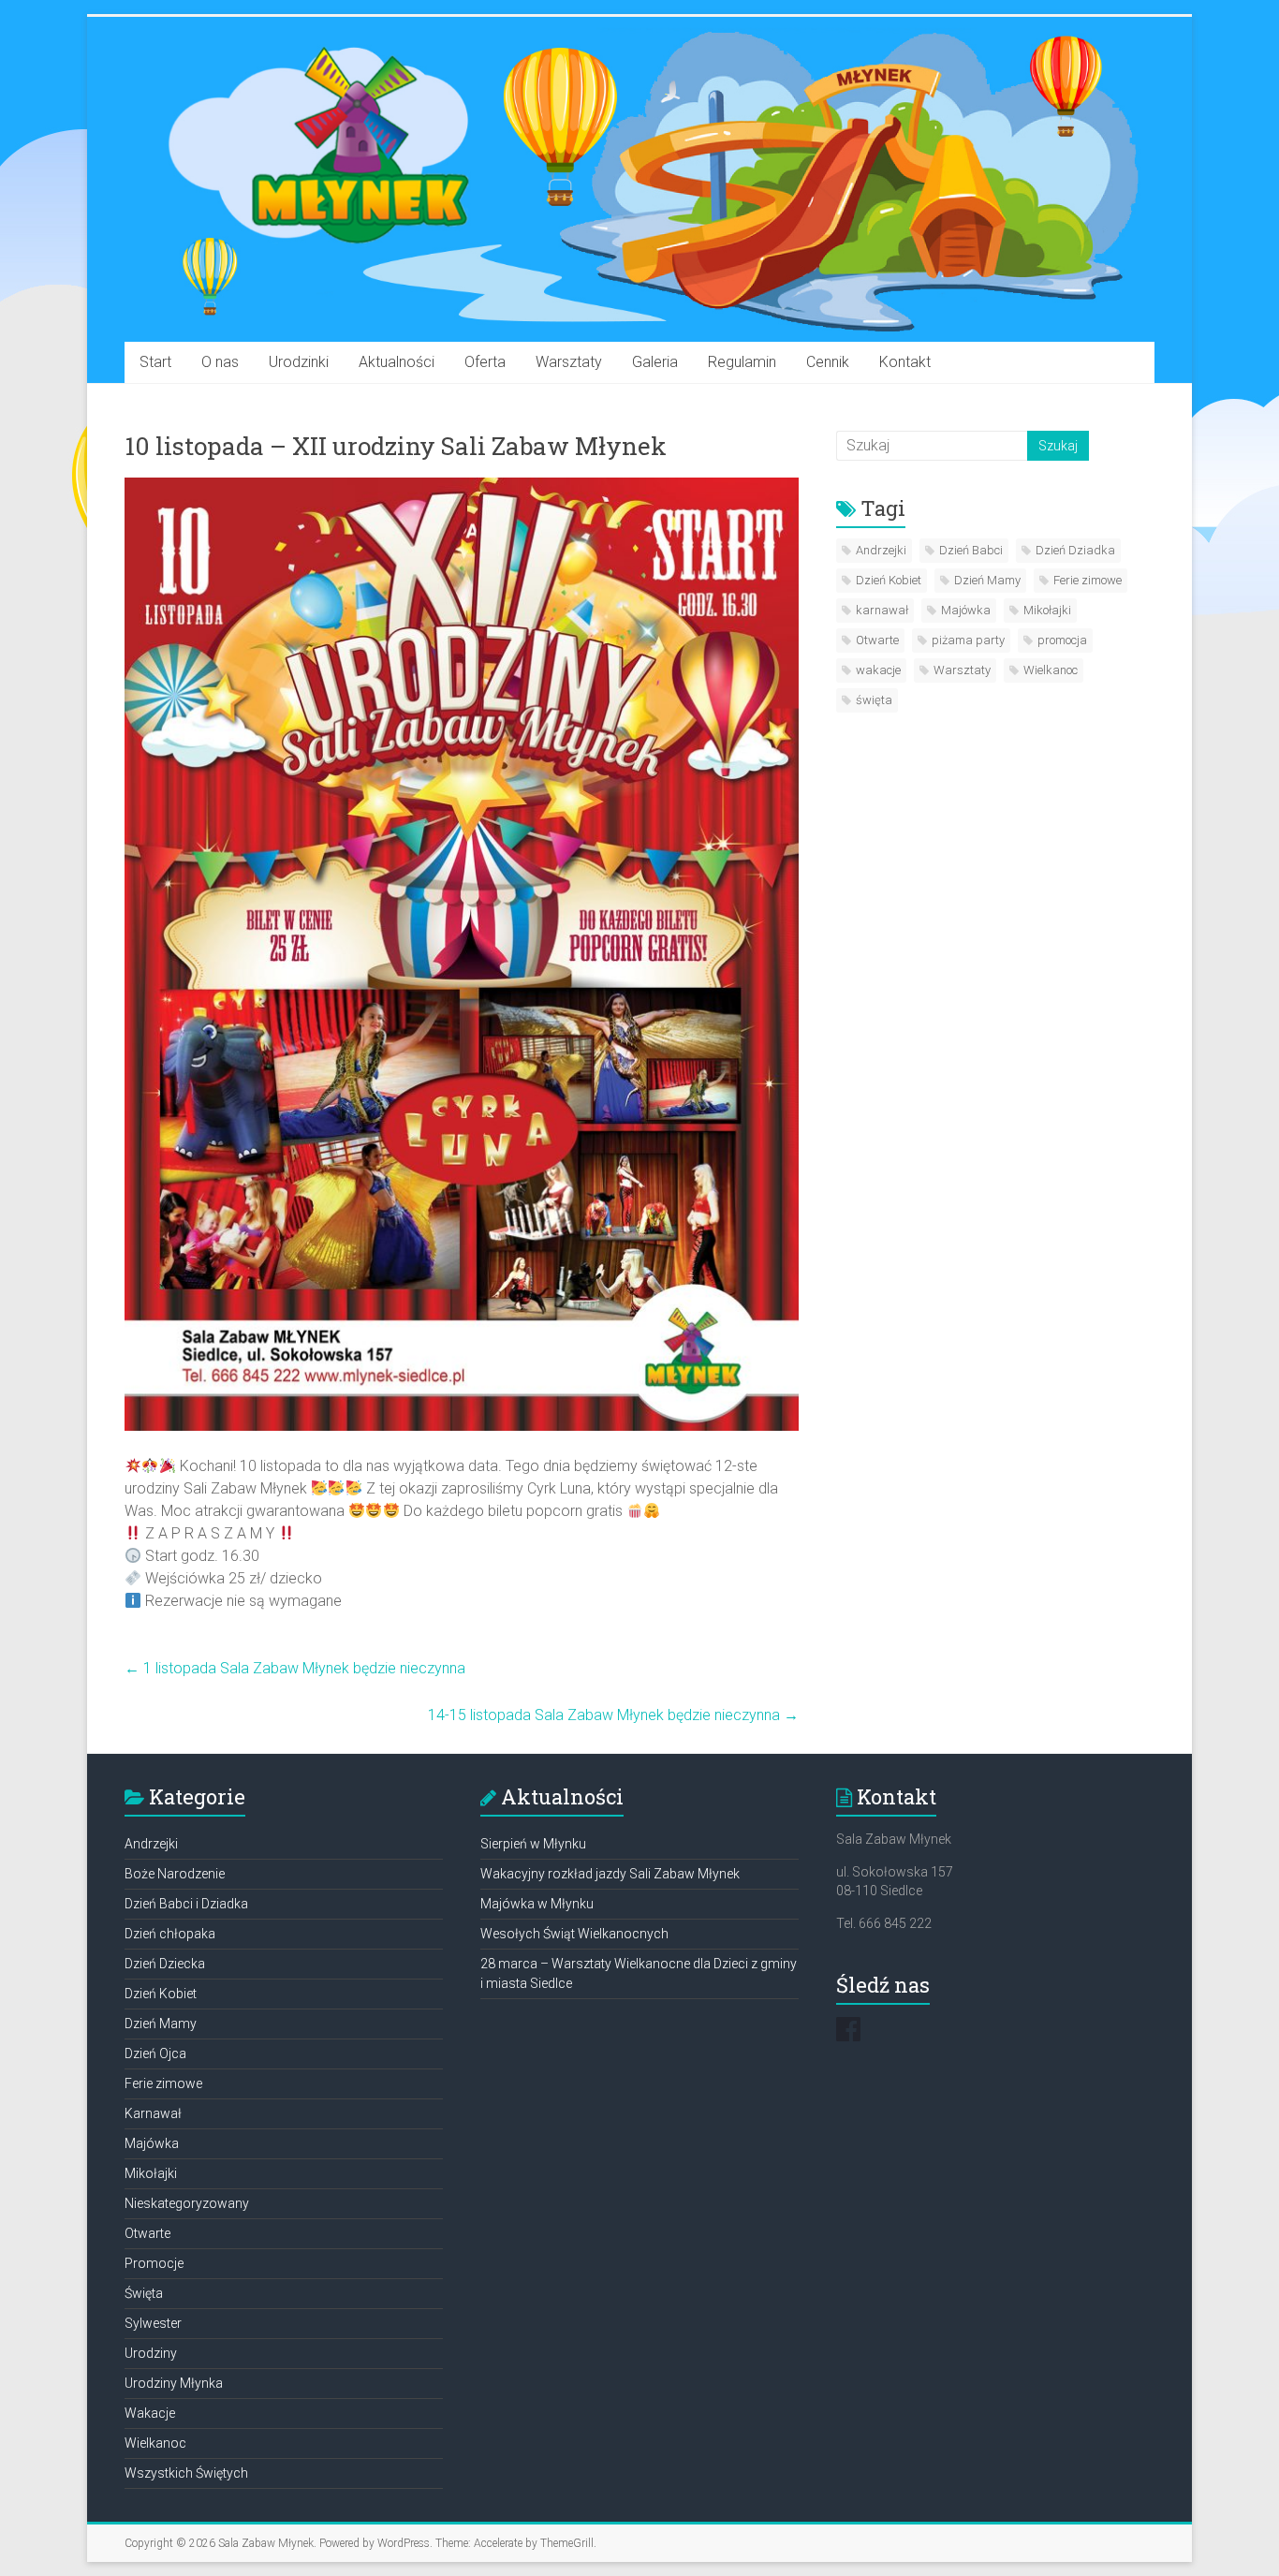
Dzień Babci (971, 550)
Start (155, 362)
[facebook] (848, 2038)
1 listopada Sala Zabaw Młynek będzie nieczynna (295, 1668)
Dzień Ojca (155, 2053)
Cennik (828, 362)
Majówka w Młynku (537, 1904)
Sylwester (153, 2323)
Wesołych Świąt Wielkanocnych (574, 1934)
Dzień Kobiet (889, 580)
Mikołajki (1047, 610)
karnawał (882, 610)
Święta (144, 2293)
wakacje (878, 670)
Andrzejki (881, 550)
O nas (220, 362)
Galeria (655, 362)
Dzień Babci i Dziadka (186, 1904)
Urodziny (151, 2353)
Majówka (966, 610)
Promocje (154, 2263)
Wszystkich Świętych (186, 2473)
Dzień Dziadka (1075, 550)
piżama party (968, 640)
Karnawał (153, 2113)
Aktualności (397, 362)
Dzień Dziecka (165, 1964)
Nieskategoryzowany (187, 2203)
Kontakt (905, 362)
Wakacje (150, 2413)
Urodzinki (299, 362)
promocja (1062, 640)
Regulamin (742, 362)
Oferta (485, 362)
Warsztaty (569, 362)
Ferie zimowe (1088, 580)
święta (874, 700)
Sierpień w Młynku (533, 1844)
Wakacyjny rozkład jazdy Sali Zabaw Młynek (610, 1874)
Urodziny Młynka (174, 2383)
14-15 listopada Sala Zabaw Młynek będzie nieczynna (613, 1715)
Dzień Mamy (987, 580)
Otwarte (877, 640)
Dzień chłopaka (170, 1934)
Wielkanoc (1051, 670)
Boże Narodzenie (175, 1874)
